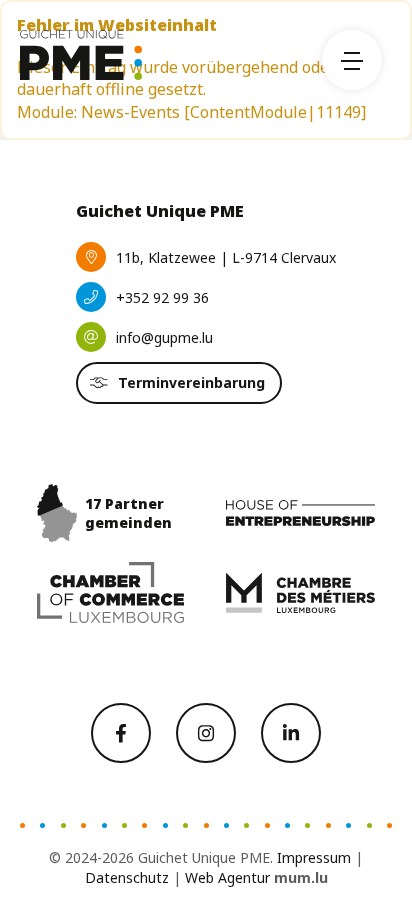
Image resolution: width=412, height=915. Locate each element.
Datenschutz (127, 877)
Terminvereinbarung (191, 382)
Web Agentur (227, 877)
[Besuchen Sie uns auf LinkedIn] (291, 733)
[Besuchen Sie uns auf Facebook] (121, 733)
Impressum (314, 857)
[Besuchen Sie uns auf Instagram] (206, 733)
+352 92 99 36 (162, 297)
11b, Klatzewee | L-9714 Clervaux (226, 257)
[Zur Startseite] (81, 55)
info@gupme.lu (164, 337)
